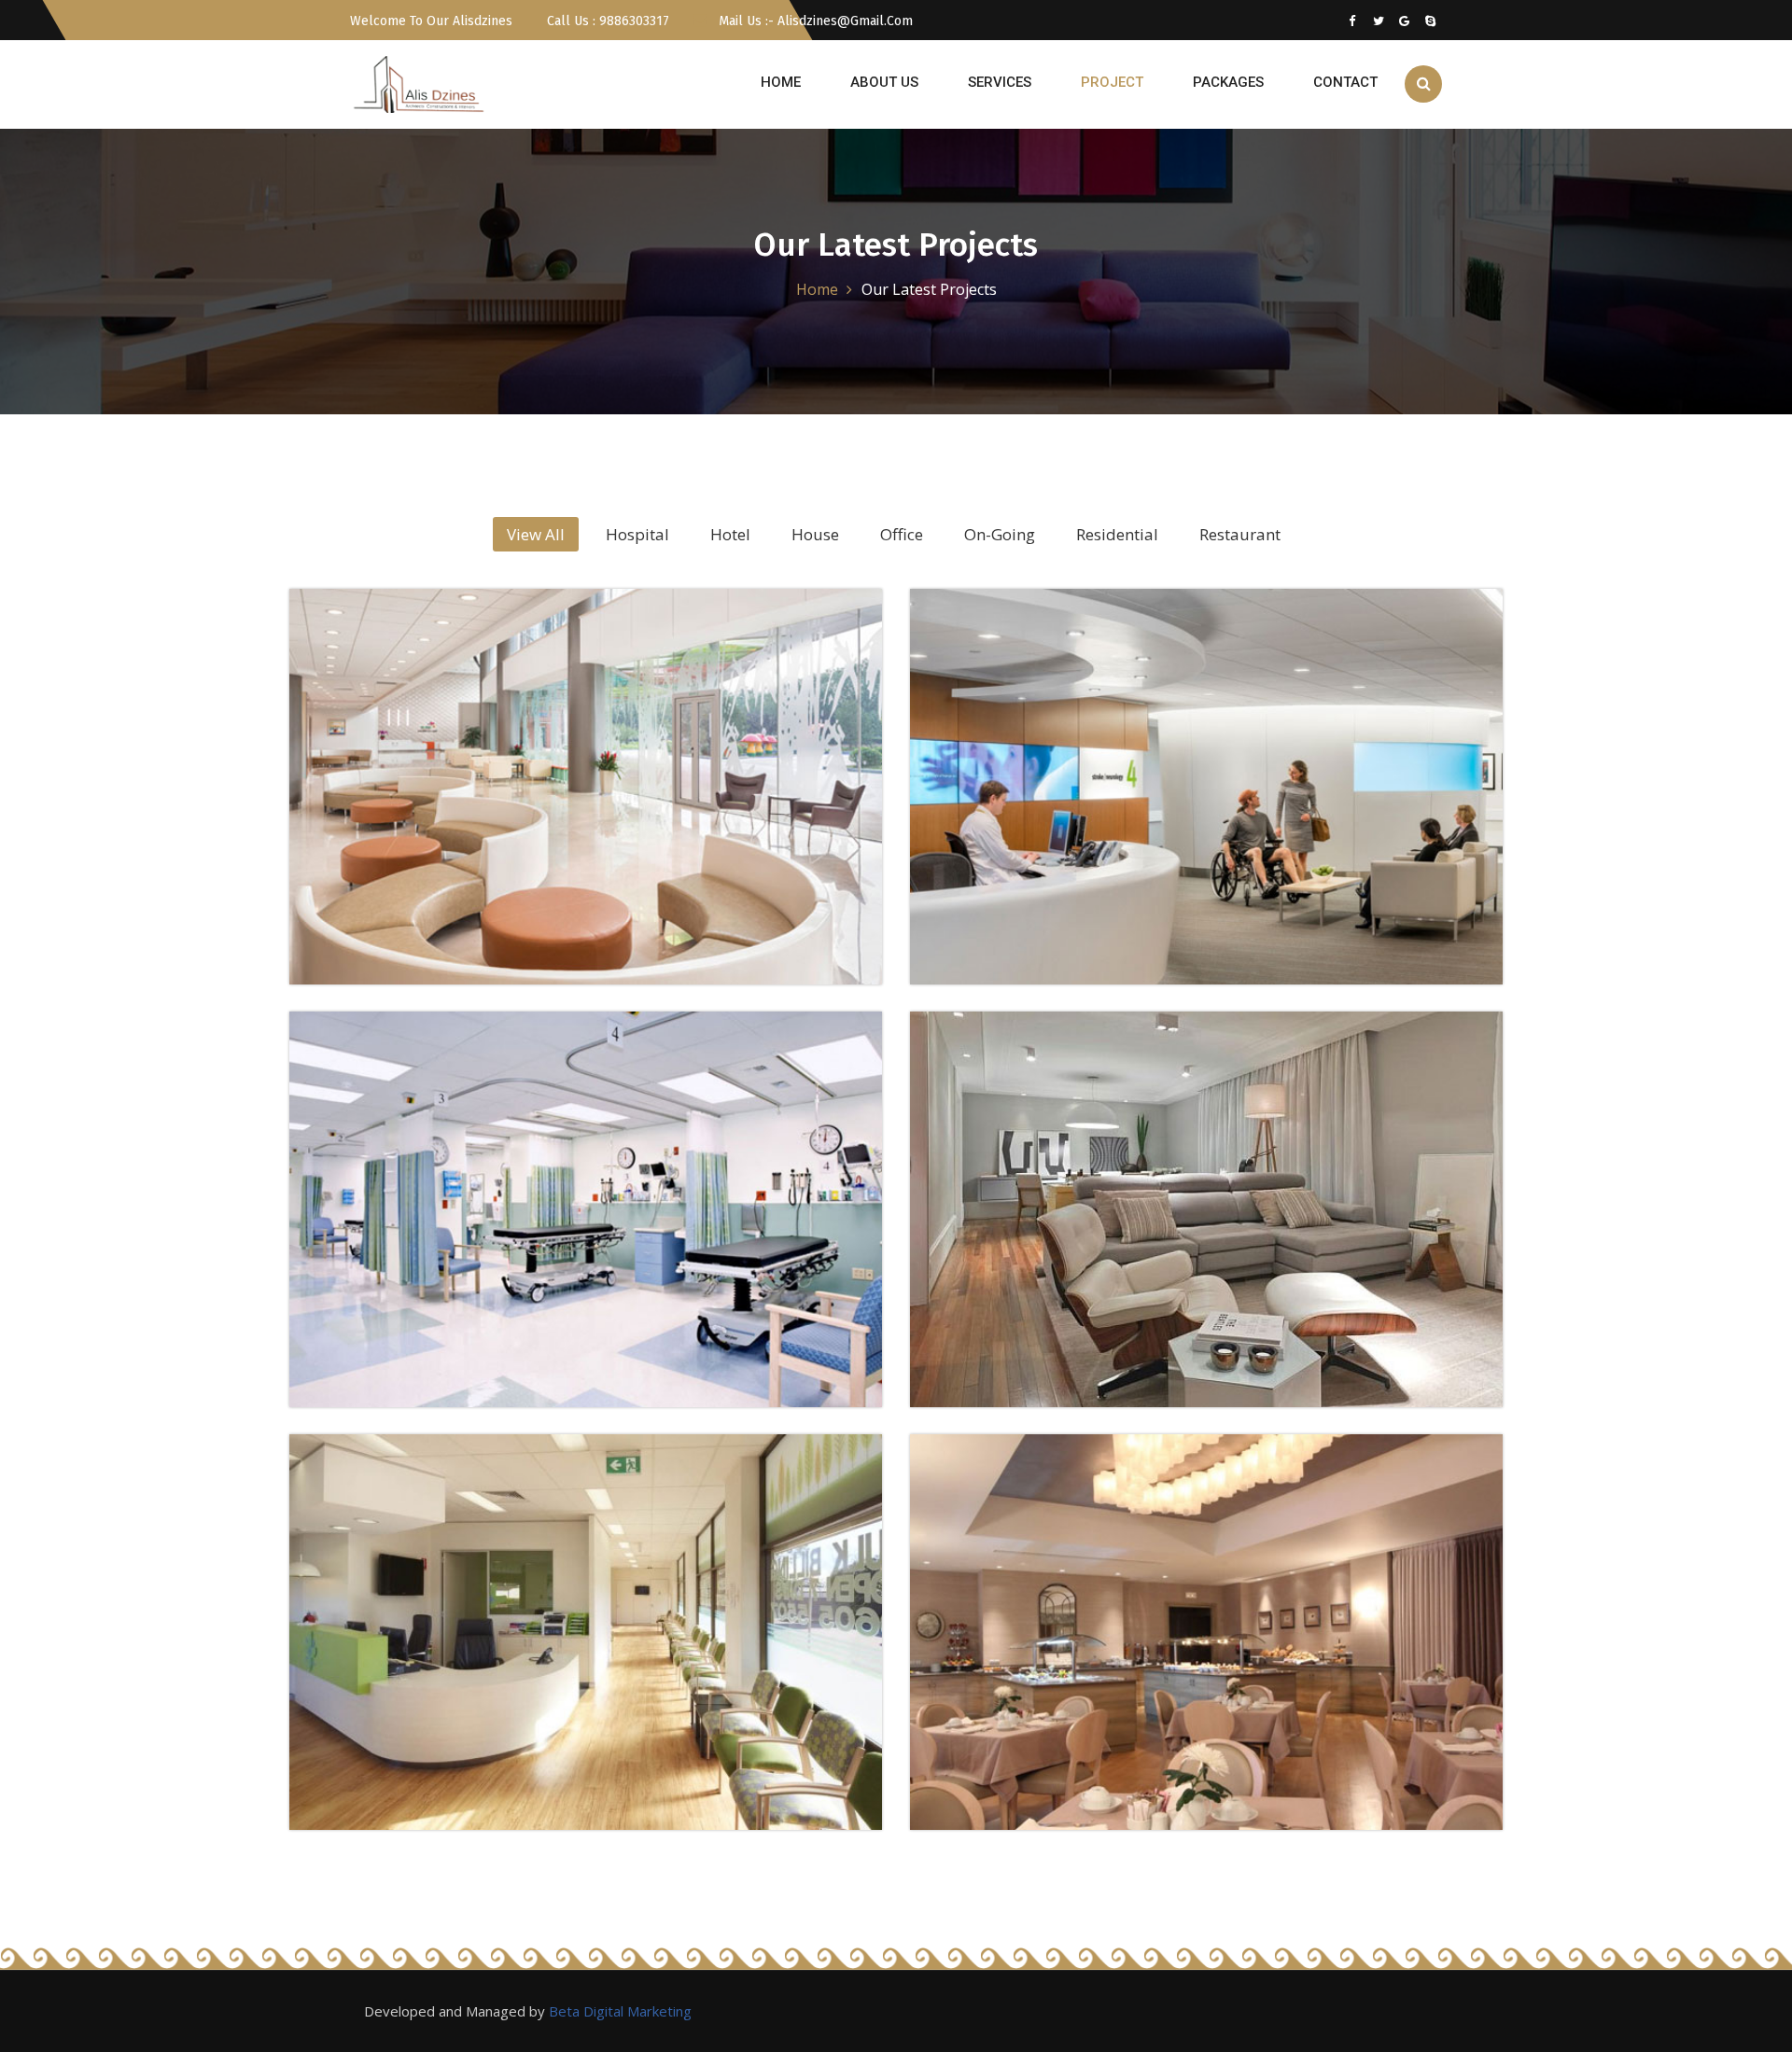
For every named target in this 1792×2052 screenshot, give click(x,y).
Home (817, 289)
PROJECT (1112, 82)
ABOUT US (884, 82)
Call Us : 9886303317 (606, 21)
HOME (781, 82)
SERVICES (1000, 82)
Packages (1228, 82)
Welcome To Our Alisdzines (431, 21)
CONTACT (1345, 82)
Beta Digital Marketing (620, 2011)
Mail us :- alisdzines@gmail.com (814, 21)
